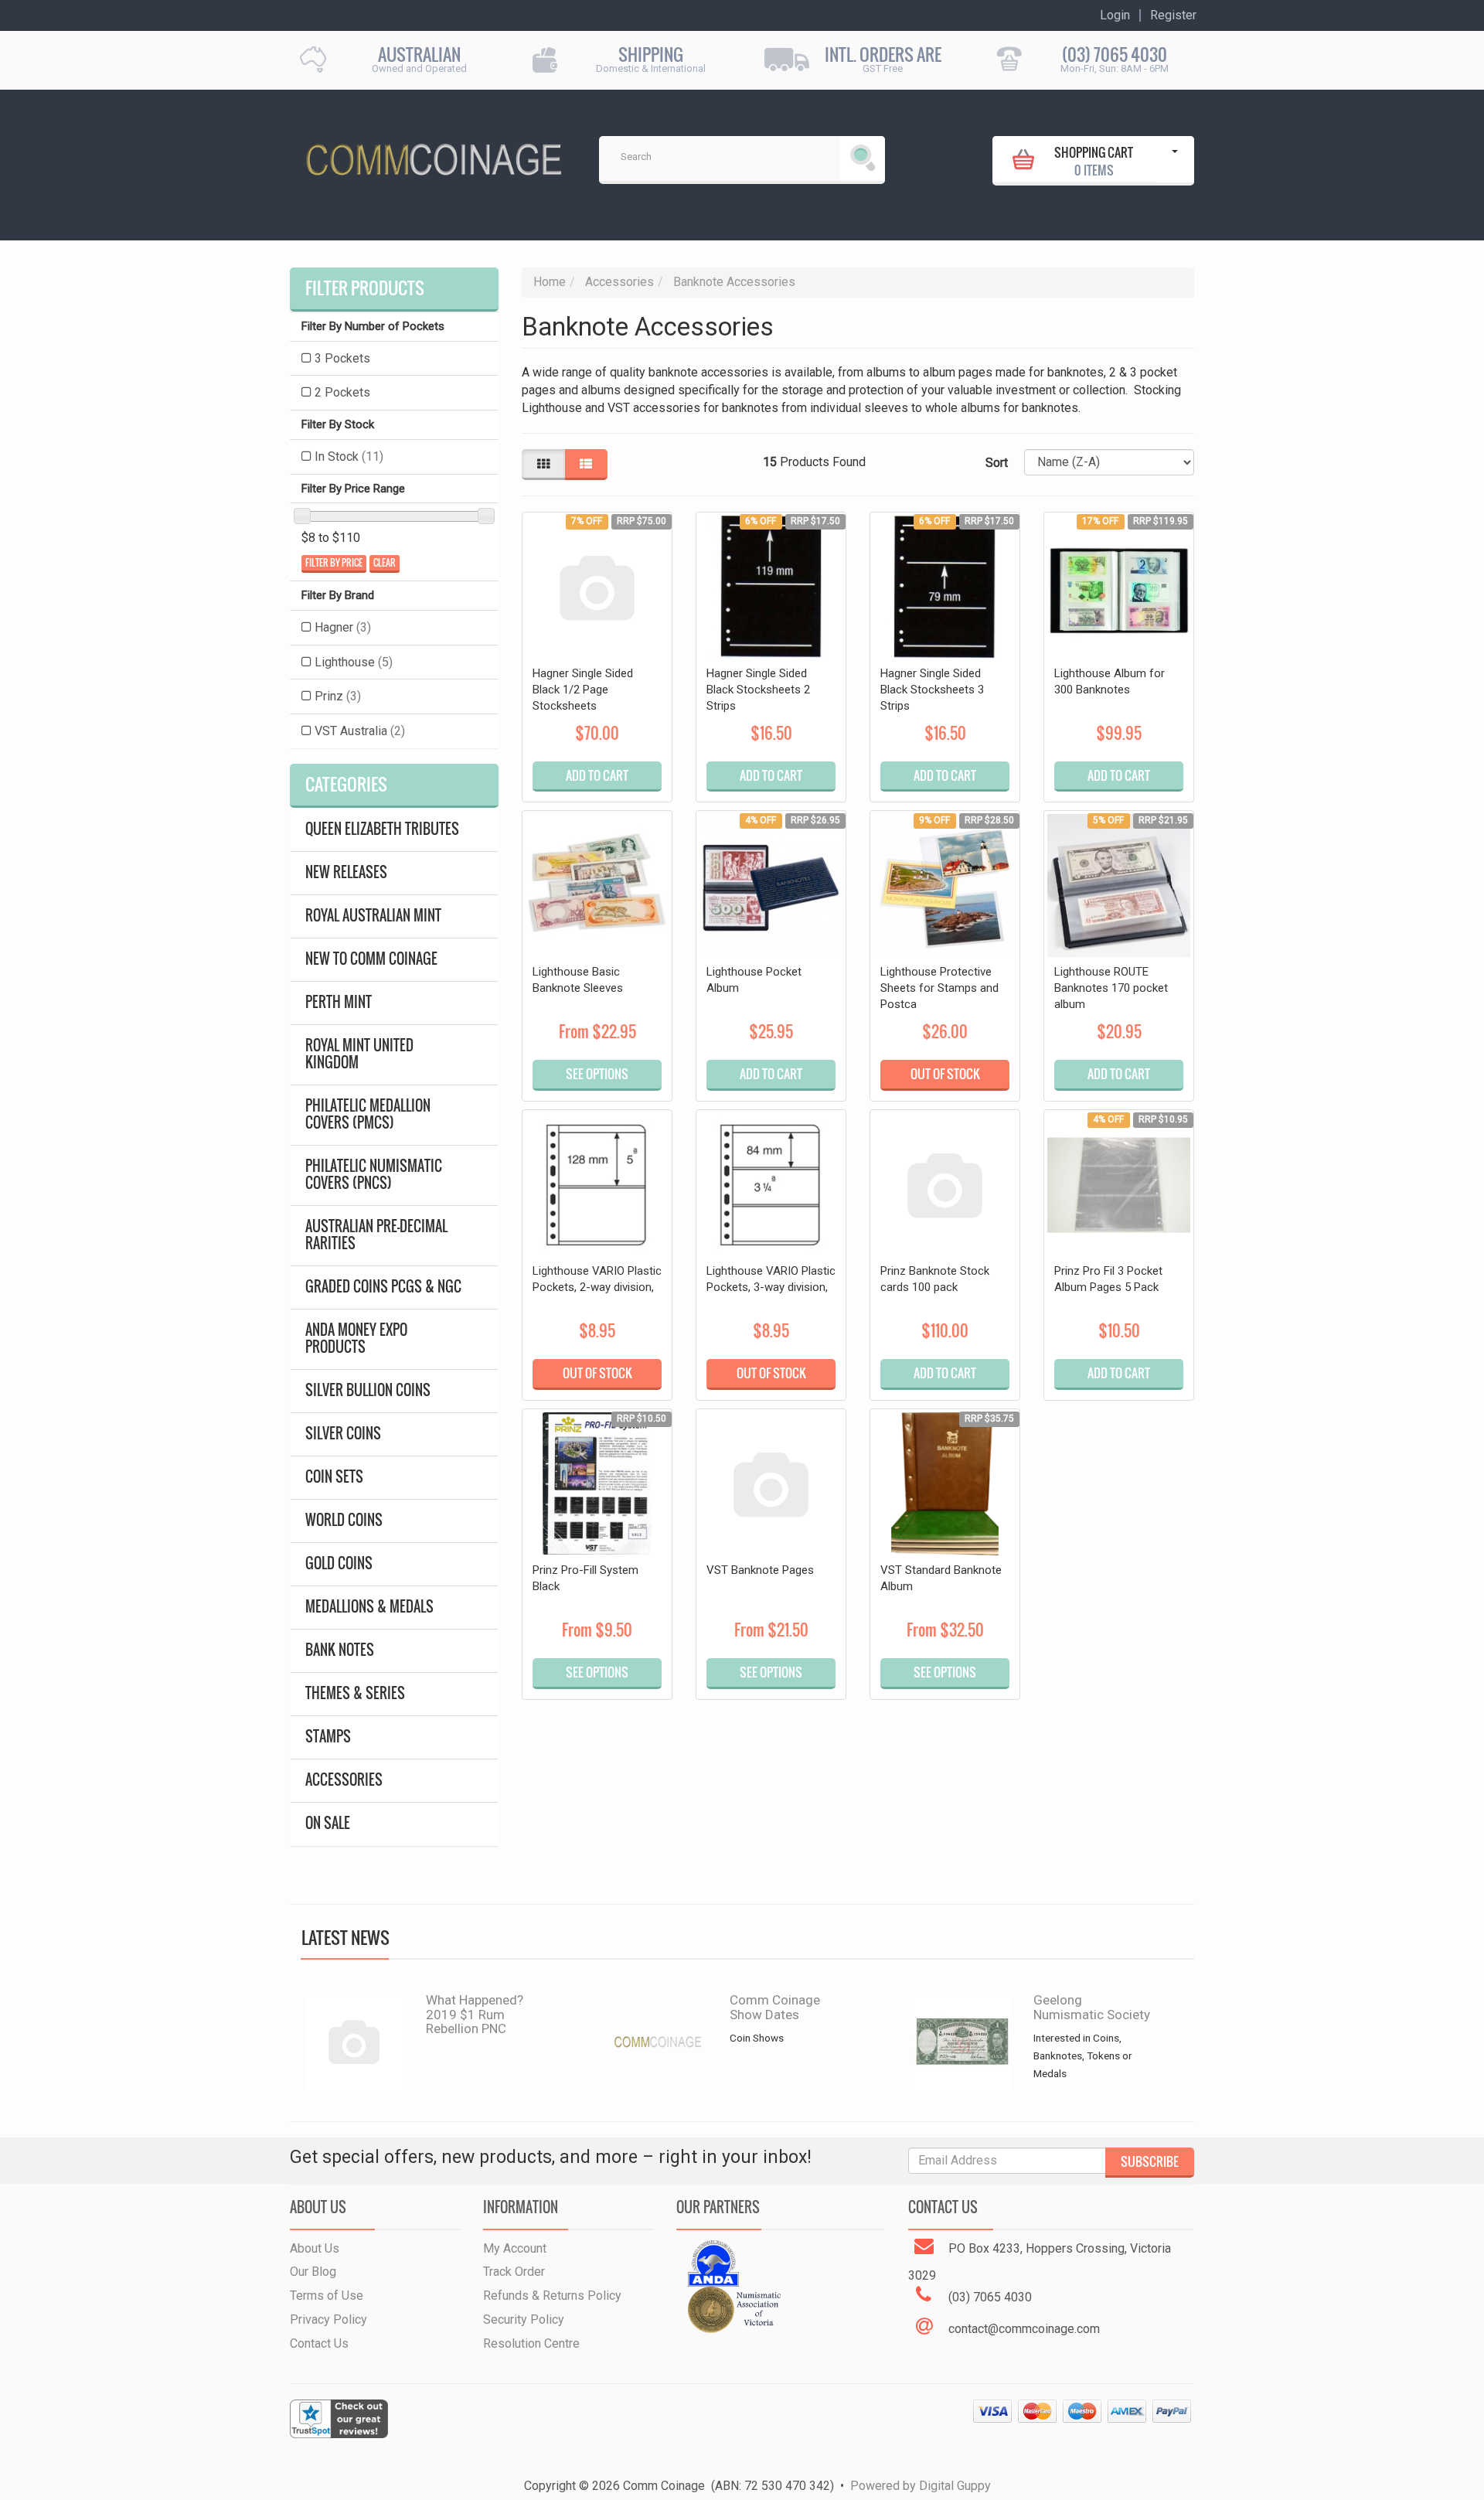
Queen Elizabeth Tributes (382, 829)
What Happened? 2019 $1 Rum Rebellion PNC (475, 2014)
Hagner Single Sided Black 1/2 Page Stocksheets (583, 690)
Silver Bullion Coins (368, 1390)
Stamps (328, 1737)
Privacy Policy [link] (328, 2319)
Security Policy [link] (524, 2319)
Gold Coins (339, 1563)
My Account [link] (515, 2248)
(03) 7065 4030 (1115, 54)
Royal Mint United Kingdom (359, 1054)
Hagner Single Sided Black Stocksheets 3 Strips (932, 690)
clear (385, 563)
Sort (997, 463)
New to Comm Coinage (371, 959)
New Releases (346, 872)
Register (1173, 15)
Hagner (343, 627)
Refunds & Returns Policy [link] (552, 2296)
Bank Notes (340, 1650)
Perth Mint (339, 1002)
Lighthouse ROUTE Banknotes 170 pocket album (1111, 988)
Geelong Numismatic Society (1092, 2007)
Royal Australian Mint (373, 916)
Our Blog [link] (313, 2272)
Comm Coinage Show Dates (775, 2007)
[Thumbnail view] (543, 465)
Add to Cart (597, 775)
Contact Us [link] (319, 2343)
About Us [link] (315, 2248)
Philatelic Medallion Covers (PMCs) (368, 1114)
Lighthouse (354, 662)
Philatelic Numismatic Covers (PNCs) (374, 1175)
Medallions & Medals (369, 1607)
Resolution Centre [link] (531, 2343)
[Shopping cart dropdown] (1175, 159)
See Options (597, 1074)
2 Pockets (342, 392)
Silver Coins (343, 1434)
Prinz (338, 696)
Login (1115, 15)
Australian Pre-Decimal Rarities (376, 1235)
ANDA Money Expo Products (356, 1339)
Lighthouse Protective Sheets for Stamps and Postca (939, 988)
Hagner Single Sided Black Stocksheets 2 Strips (758, 690)
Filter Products (365, 288)
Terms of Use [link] (327, 2296)
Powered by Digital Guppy (921, 2486)
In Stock (349, 456)
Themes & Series (355, 1693)
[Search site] (863, 158)
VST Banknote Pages (760, 1570)
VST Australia (360, 731)
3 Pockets (342, 358)
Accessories (344, 1780)
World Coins (344, 1520)
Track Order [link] (514, 2272)
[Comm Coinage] (433, 154)
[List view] (586, 465)
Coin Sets (334, 1477)
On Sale (328, 1823)
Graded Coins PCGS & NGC (383, 1287)
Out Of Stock (945, 1074)
